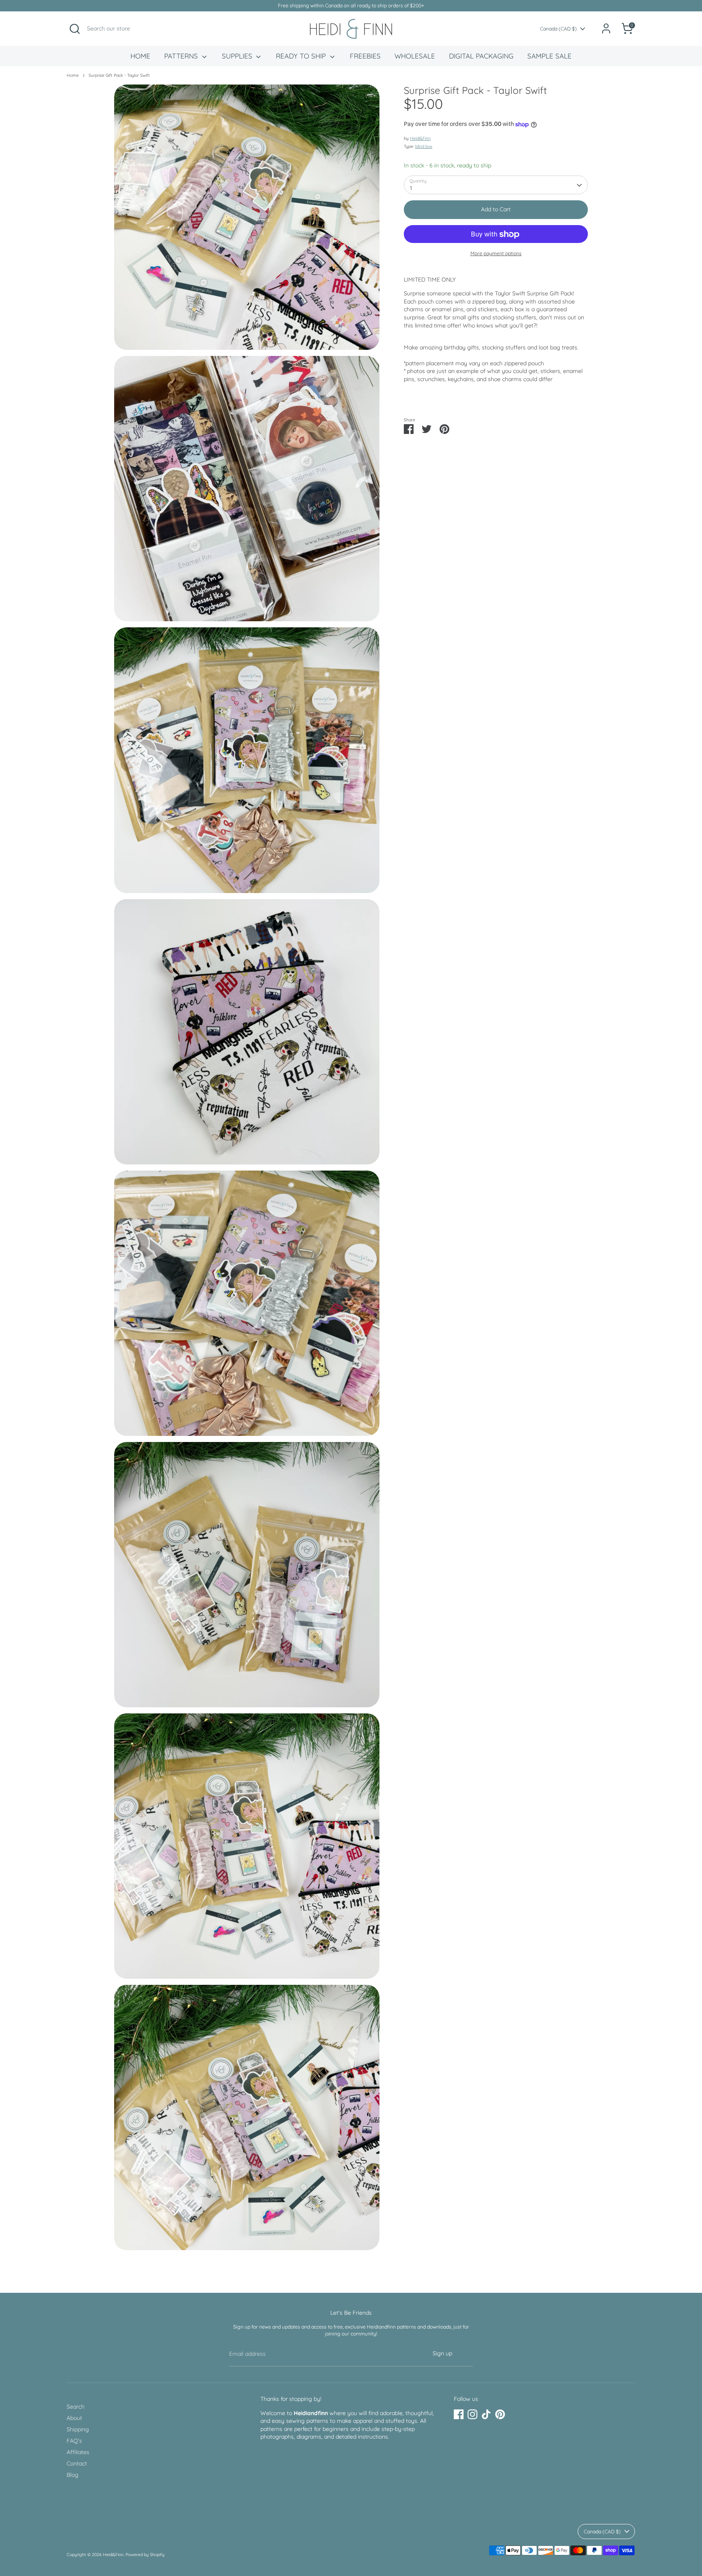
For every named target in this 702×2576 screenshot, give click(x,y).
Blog (73, 2475)
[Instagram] (472, 2414)
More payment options (496, 254)
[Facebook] (459, 2414)
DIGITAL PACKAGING (481, 56)
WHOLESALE (415, 56)
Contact (77, 2463)
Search (76, 2407)
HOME (140, 56)
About (74, 2418)
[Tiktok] (486, 2414)
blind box (424, 147)
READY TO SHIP (302, 56)
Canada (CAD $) (558, 29)
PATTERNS (182, 56)
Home (73, 75)
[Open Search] (75, 29)
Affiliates (78, 2452)
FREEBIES (365, 56)
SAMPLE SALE (549, 56)
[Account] (606, 28)
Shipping (78, 2429)
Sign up (442, 2353)
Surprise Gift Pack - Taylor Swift (119, 75)
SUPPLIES (238, 56)
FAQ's (74, 2441)
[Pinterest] (500, 2414)
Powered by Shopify (145, 2554)
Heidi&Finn (420, 139)
